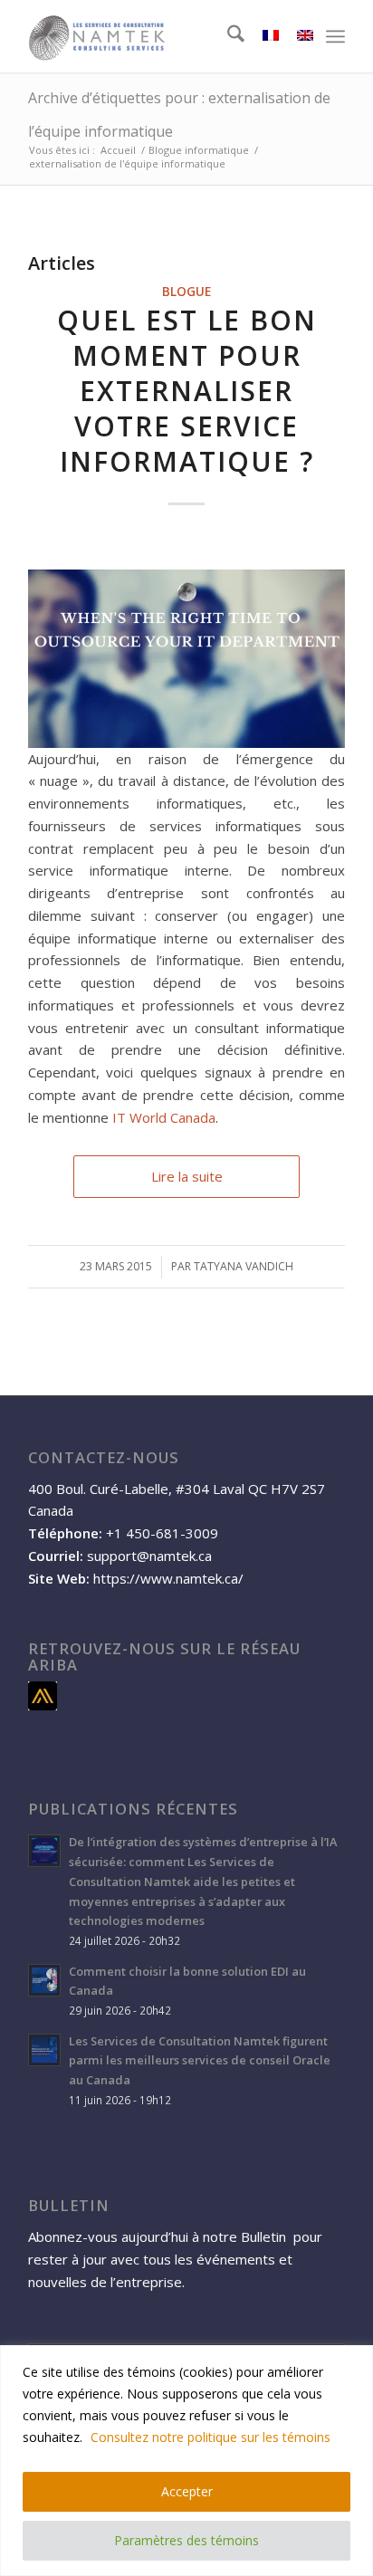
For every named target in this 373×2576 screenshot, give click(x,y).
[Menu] (335, 36)
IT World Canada (164, 1117)
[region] (186, 2461)
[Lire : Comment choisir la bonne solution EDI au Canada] (44, 1980)
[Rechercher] (227, 36)
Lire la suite (187, 1176)
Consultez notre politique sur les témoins (210, 2437)
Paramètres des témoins (186, 2540)
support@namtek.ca (149, 1556)
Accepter (187, 2491)
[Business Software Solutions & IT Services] (155, 36)
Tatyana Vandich (244, 1266)
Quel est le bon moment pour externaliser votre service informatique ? (187, 391)
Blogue (186, 292)
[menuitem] (227, 36)
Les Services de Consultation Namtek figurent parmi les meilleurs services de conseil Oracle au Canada (200, 2060)
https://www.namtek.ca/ (168, 1578)
